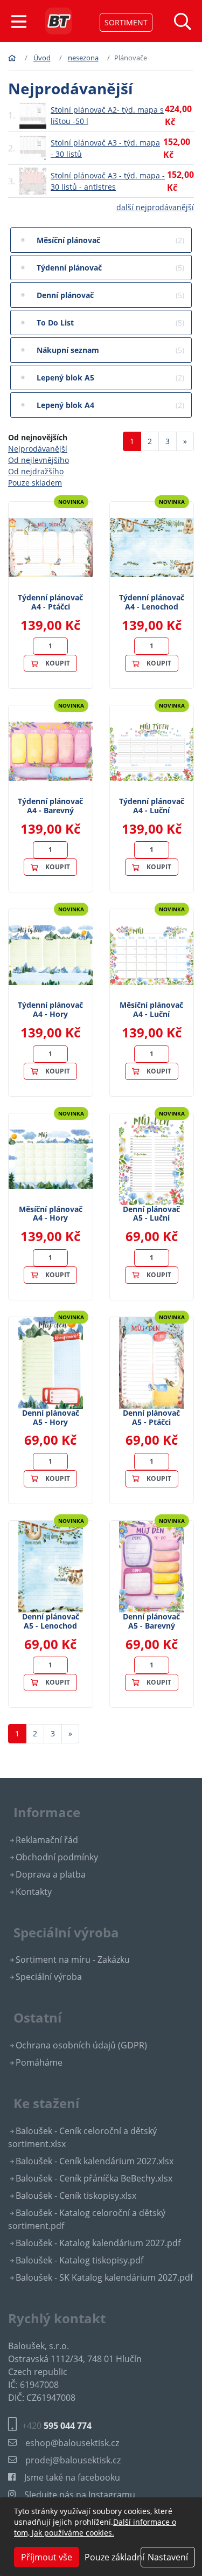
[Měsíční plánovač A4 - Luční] (152, 955)
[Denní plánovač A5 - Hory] (51, 1363)
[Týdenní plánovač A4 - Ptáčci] (51, 548)
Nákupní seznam (110, 350)
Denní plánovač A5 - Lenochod (51, 1621)
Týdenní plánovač (110, 268)
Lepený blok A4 (110, 405)
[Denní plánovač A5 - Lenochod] (51, 1567)
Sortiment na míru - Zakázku (73, 1959)
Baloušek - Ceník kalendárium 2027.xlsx (95, 2161)
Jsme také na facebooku (72, 2477)
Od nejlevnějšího (39, 460)
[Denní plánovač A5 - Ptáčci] (151, 1363)
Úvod (42, 58)
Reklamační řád (47, 1840)
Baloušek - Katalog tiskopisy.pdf (79, 2260)
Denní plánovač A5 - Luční (151, 1214)
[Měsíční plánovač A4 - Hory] (51, 1159)
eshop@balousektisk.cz (72, 2443)
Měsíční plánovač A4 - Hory (51, 1214)
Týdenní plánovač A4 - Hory (50, 1009)
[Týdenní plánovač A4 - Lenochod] (152, 548)
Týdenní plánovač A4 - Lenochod (152, 602)
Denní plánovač (110, 295)
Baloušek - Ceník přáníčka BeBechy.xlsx (94, 2178)
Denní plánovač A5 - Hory (51, 1417)
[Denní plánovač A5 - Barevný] (151, 1567)
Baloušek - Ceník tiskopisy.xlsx (76, 2196)
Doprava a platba (51, 1874)
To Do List (110, 323)
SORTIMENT (126, 22)
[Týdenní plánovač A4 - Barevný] (51, 751)
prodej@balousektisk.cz (73, 2460)
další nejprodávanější (155, 207)
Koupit (58, 663)
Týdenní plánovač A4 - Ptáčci (50, 602)
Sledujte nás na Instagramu (80, 2495)
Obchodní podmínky (57, 1857)
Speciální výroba (49, 1977)
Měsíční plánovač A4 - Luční (151, 1009)
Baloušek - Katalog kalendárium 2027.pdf (98, 2243)
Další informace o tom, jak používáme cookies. (95, 2527)
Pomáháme (39, 2062)
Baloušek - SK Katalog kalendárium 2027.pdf (104, 2277)
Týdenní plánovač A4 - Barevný (50, 806)
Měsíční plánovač (110, 240)
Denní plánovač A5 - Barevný (151, 1621)
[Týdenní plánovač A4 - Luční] (152, 751)
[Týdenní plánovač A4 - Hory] (51, 955)
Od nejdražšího (36, 471)
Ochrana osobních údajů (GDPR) (81, 2045)
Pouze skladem (35, 483)
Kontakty (34, 1892)
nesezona (83, 58)
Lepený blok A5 (110, 378)
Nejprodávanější (38, 449)
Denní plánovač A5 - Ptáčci (151, 1417)
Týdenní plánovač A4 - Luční (152, 806)
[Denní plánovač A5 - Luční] (151, 1159)
